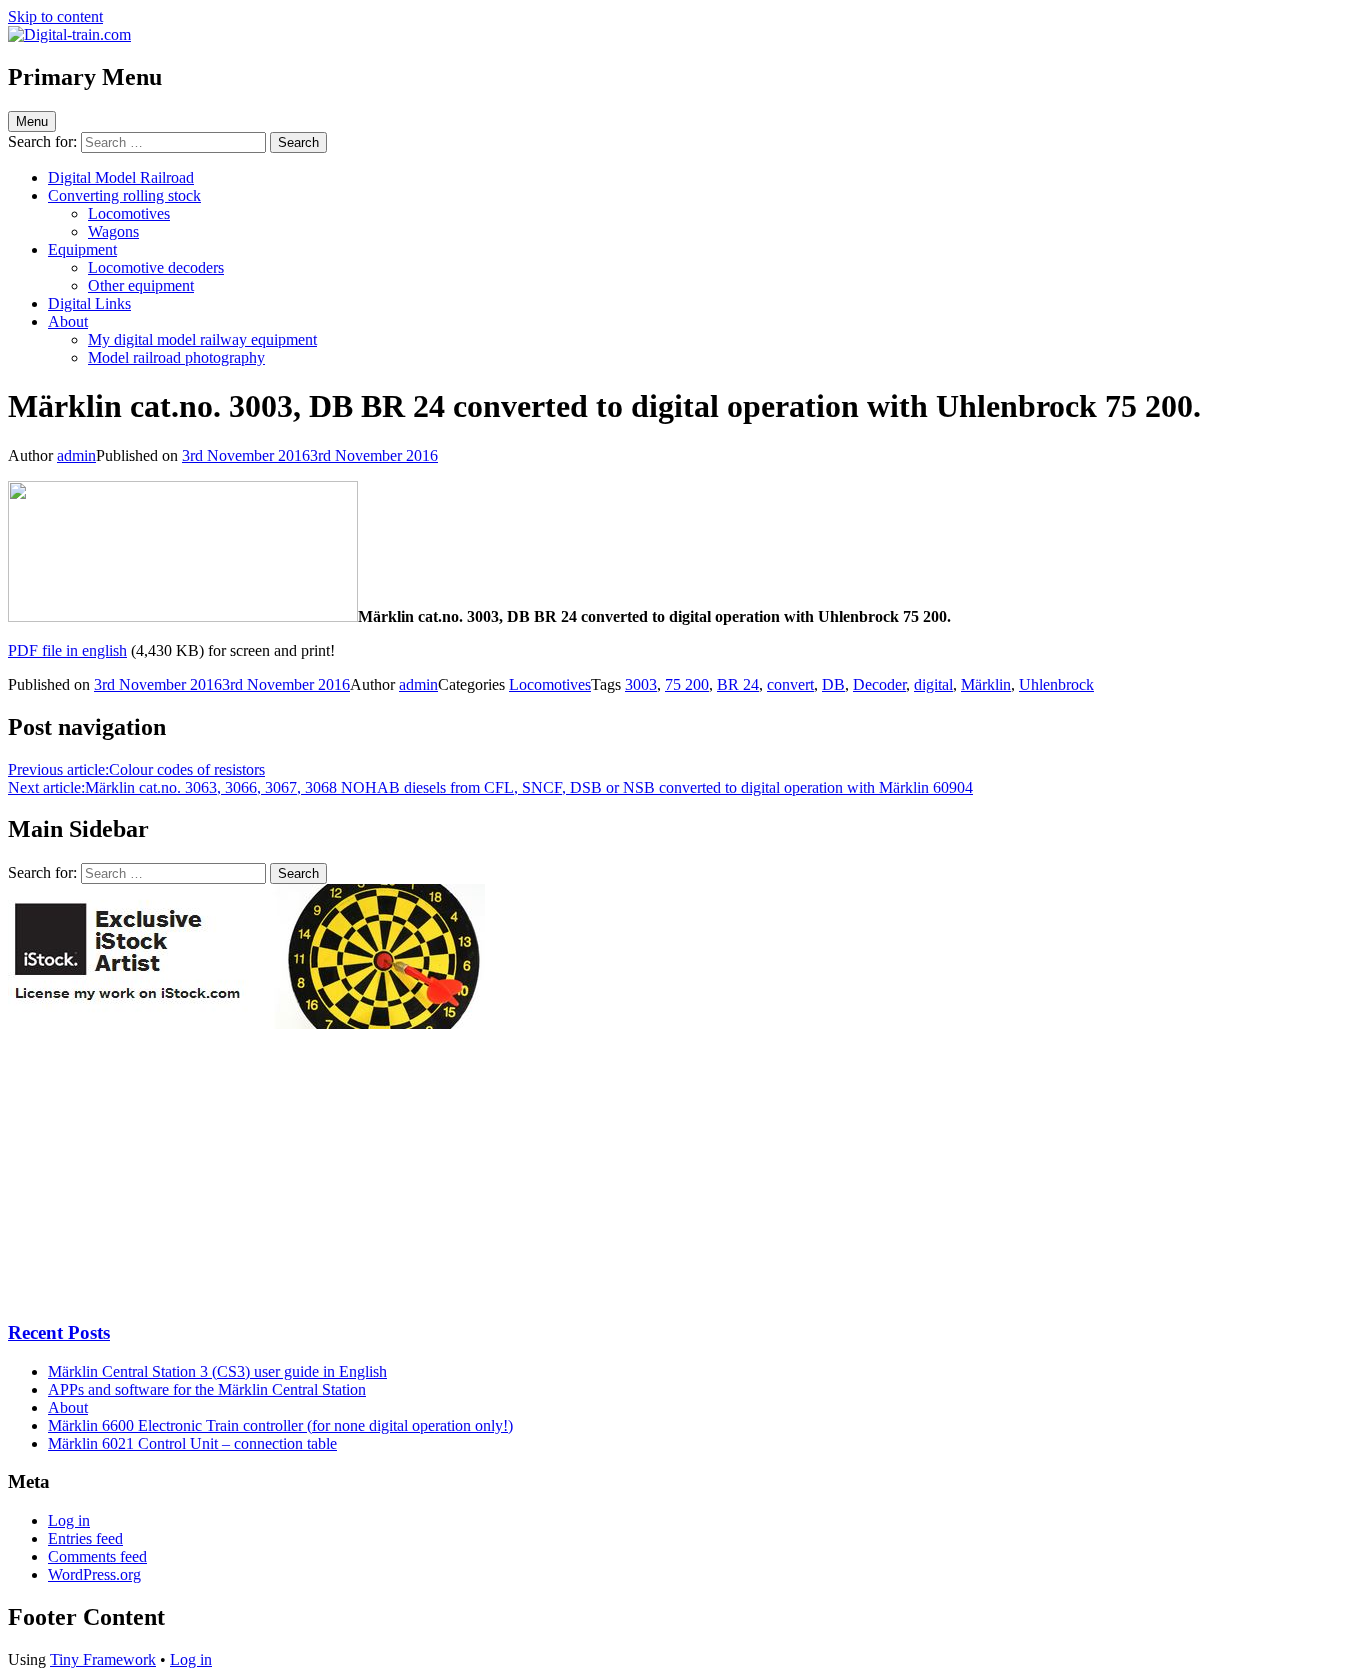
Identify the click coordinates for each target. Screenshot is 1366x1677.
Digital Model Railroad (121, 177)
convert (790, 684)
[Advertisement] (158, 1174)
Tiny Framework (103, 1659)
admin (76, 455)
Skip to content (55, 16)
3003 (641, 684)
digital (933, 684)
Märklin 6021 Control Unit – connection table (192, 1443)
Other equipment (141, 285)
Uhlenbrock (1056, 684)
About (68, 321)
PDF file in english (67, 650)
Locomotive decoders (156, 267)
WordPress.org (94, 1574)
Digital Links (89, 303)
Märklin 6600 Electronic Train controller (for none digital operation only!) (280, 1425)
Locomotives (129, 213)
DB (833, 684)
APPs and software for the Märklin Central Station (207, 1389)
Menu (32, 121)
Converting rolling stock (124, 195)
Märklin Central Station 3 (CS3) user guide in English (217, 1371)
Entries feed (85, 1538)
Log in (69, 1520)
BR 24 (738, 684)
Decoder (879, 684)
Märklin (986, 684)
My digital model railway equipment (202, 339)
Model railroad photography (176, 357)
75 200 (687, 684)
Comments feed (97, 1556)
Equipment (82, 249)
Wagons (113, 231)
